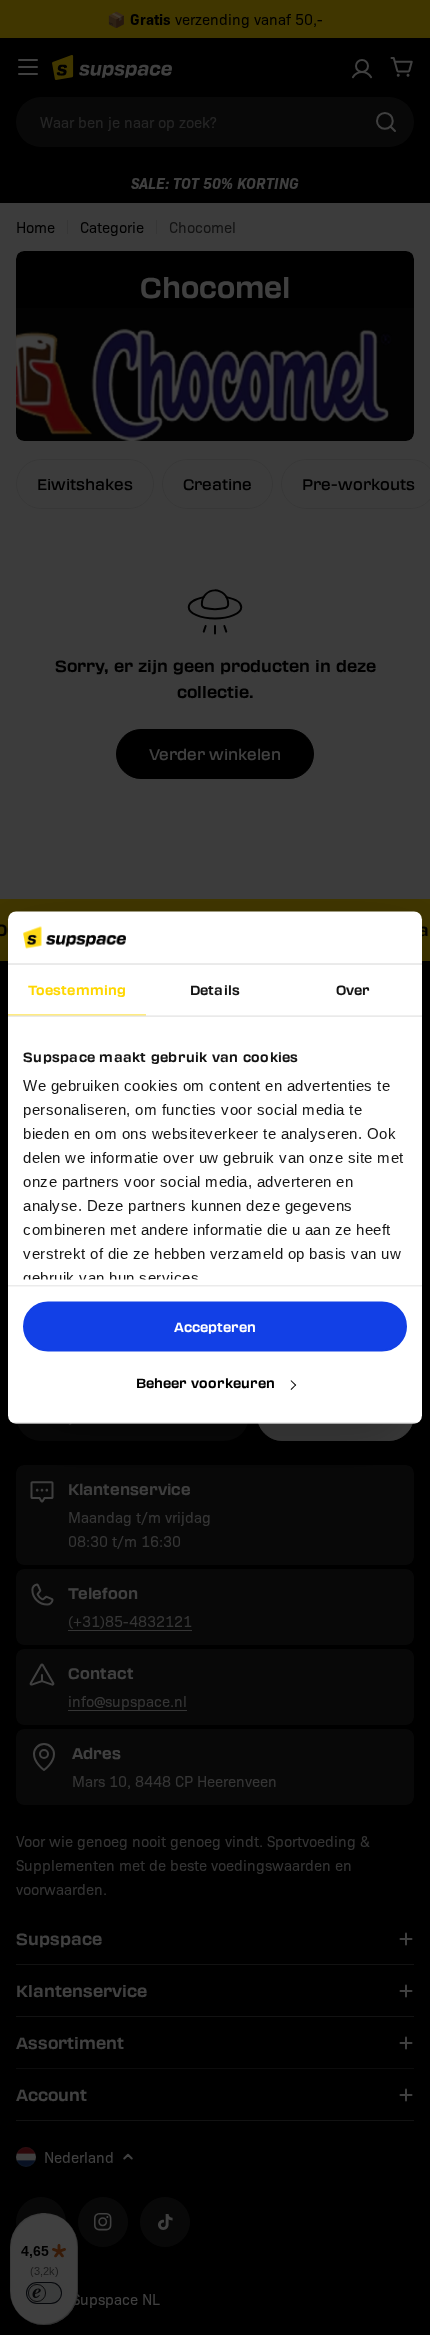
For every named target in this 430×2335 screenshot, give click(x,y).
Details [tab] (215, 988)
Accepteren (215, 1325)
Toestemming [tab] (77, 988)
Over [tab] (353, 988)
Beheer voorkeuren (205, 1382)
